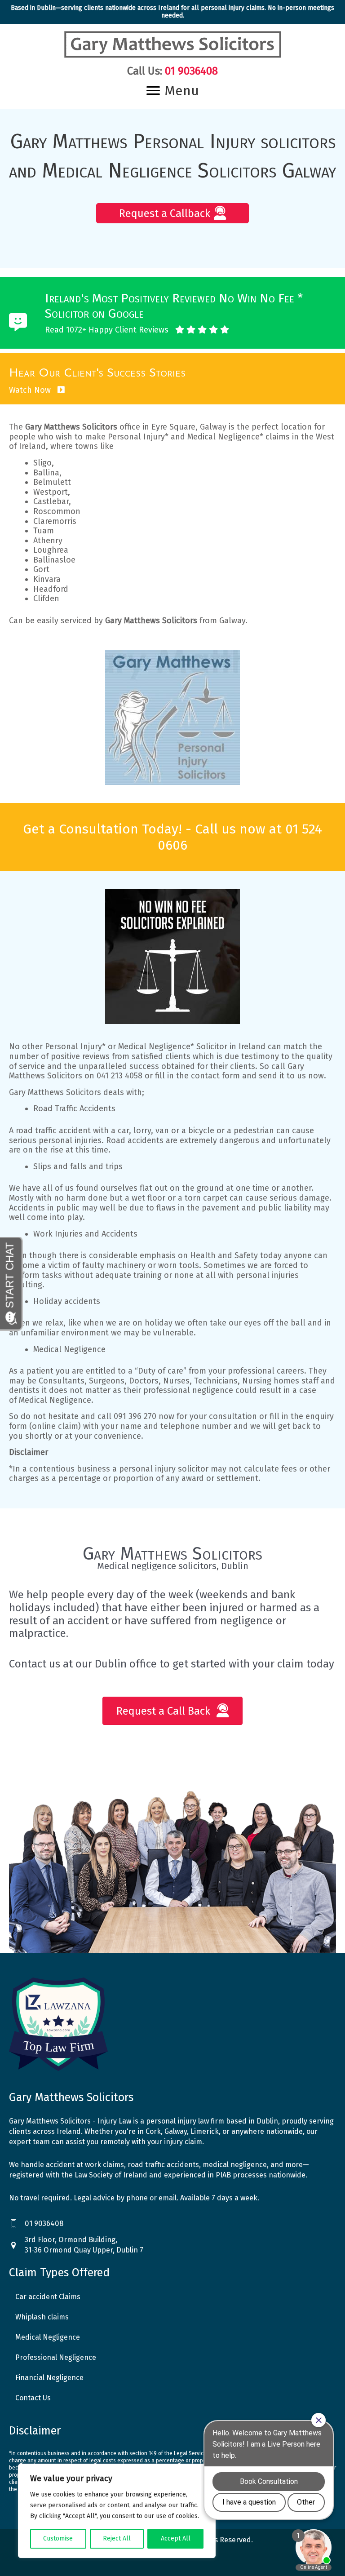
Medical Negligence (69, 1349)
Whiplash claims (42, 2317)
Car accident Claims (48, 2297)
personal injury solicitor (164, 1469)
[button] (172, 213)
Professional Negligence (56, 2357)
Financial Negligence (49, 2378)
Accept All (176, 2538)
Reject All (117, 2538)
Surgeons (107, 1381)
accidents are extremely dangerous (193, 1140)
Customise (58, 2538)
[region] (117, 2511)
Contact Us (33, 2398)
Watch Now (31, 390)
